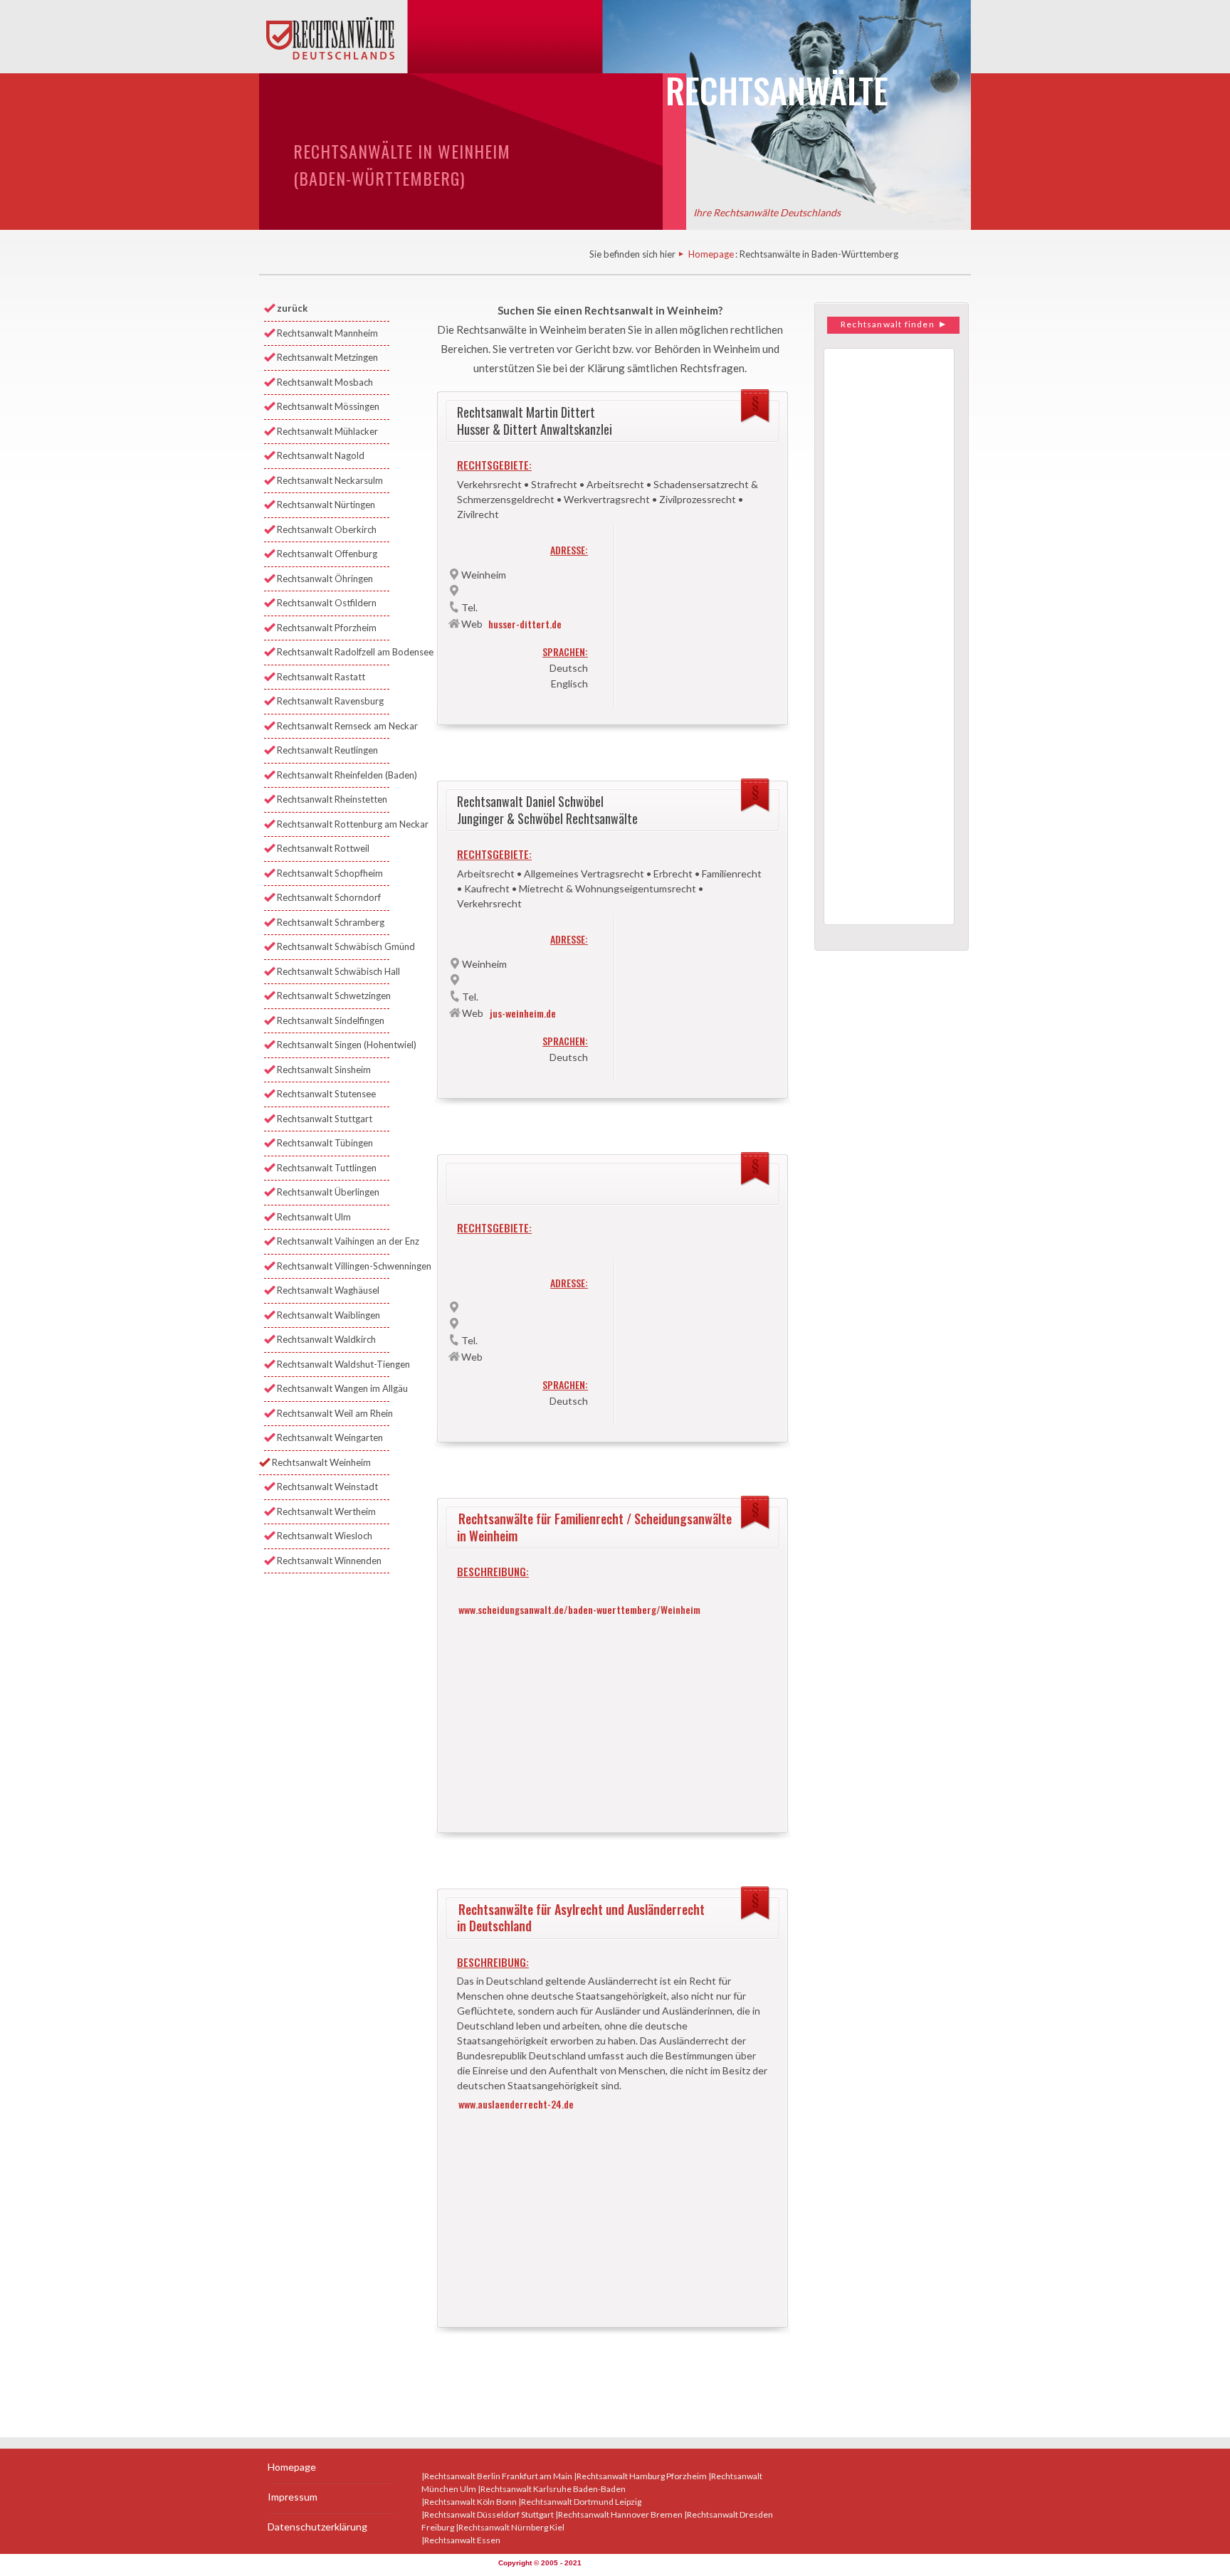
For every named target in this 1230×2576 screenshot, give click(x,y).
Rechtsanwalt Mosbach (325, 382)
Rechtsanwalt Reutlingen (327, 750)
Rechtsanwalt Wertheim (326, 1511)
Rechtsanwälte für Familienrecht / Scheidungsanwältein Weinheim (594, 1527)
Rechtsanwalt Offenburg (327, 554)
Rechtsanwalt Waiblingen (328, 1315)
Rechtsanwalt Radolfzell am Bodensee (333, 652)
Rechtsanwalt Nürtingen (326, 505)
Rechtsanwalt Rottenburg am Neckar (333, 824)
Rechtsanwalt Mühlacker (327, 431)
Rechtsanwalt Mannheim (327, 333)
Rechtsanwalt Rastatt (321, 677)
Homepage (711, 254)
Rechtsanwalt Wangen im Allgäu (333, 1388)
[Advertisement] (613, 1716)
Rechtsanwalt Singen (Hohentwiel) (333, 1045)
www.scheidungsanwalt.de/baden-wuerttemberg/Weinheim (579, 1609)
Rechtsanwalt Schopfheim (330, 873)
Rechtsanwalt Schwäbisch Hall (333, 971)
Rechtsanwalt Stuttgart (325, 1119)
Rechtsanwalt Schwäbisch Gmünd (333, 946)
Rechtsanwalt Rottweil (323, 848)
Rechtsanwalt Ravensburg (330, 701)
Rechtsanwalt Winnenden (329, 1561)
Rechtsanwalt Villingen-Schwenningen (333, 1266)
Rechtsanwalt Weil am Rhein (333, 1413)
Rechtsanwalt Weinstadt (327, 1487)
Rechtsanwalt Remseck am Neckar (333, 726)
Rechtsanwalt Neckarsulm (330, 480)
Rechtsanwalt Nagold (321, 455)
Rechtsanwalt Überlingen (328, 1192)
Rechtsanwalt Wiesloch (325, 1536)
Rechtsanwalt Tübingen (325, 1143)
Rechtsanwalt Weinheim (321, 1462)
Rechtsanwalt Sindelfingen (331, 1020)
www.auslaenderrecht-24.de (516, 2104)
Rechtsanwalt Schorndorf (329, 897)
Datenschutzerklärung (317, 2527)
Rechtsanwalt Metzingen (327, 357)
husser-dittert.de (525, 624)
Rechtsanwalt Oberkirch (327, 529)
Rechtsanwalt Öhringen (325, 579)
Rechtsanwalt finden (889, 324)
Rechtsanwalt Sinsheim (324, 1070)
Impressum (293, 2497)
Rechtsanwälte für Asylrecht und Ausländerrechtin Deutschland (581, 1917)
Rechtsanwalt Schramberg (331, 922)
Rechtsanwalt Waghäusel (328, 1290)
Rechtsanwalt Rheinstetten (332, 799)
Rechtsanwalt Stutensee (326, 1094)
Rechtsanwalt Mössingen (328, 406)
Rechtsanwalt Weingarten (330, 1437)
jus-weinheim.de (523, 1013)
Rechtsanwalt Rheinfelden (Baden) (333, 775)
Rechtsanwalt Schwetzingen (333, 996)
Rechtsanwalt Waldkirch (326, 1339)
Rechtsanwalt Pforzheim (327, 628)
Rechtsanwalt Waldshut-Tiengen (333, 1364)
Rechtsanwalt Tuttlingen (327, 1168)
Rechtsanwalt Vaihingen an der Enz (333, 1241)
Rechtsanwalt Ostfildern (327, 603)
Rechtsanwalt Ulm (314, 1217)
